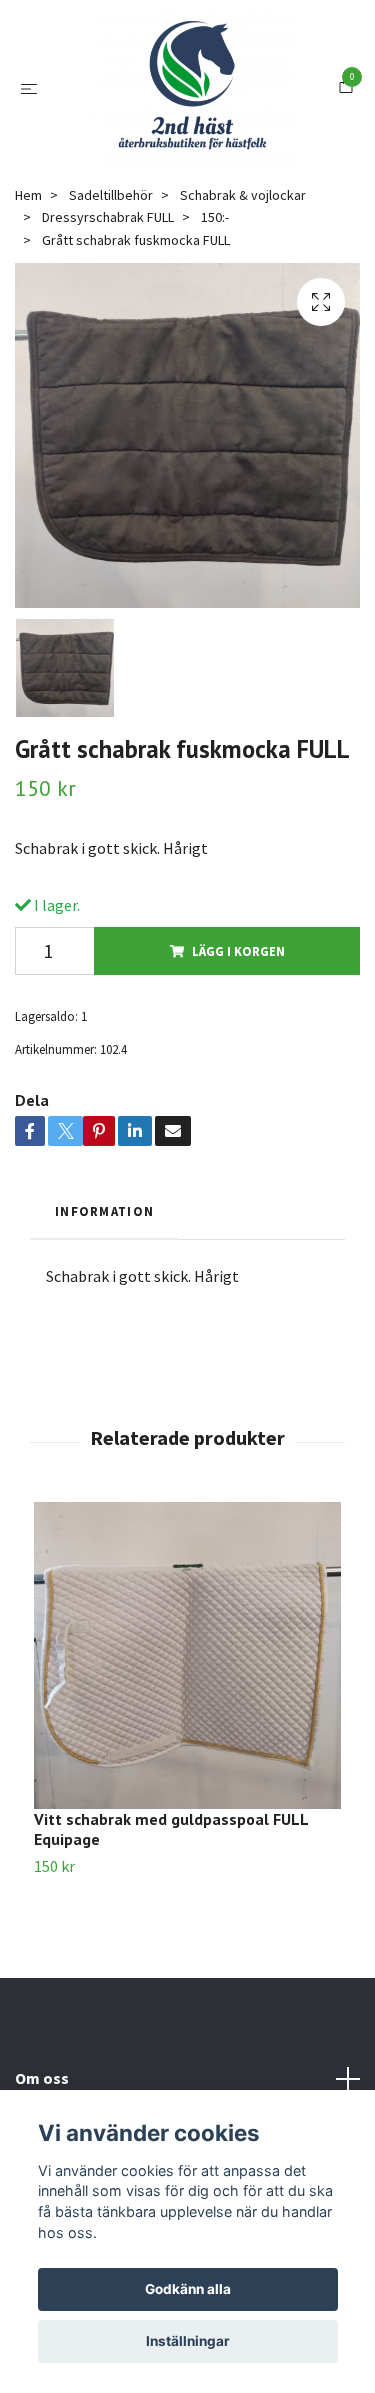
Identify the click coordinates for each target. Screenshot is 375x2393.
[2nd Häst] (208, 128)
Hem (28, 301)
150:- (215, 323)
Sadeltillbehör (111, 301)
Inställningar (188, 2341)
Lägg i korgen (238, 1056)
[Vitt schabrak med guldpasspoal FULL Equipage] (187, 1760)
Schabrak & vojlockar (243, 301)
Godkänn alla (188, 2289)
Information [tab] (104, 1317)
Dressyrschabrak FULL (108, 323)
